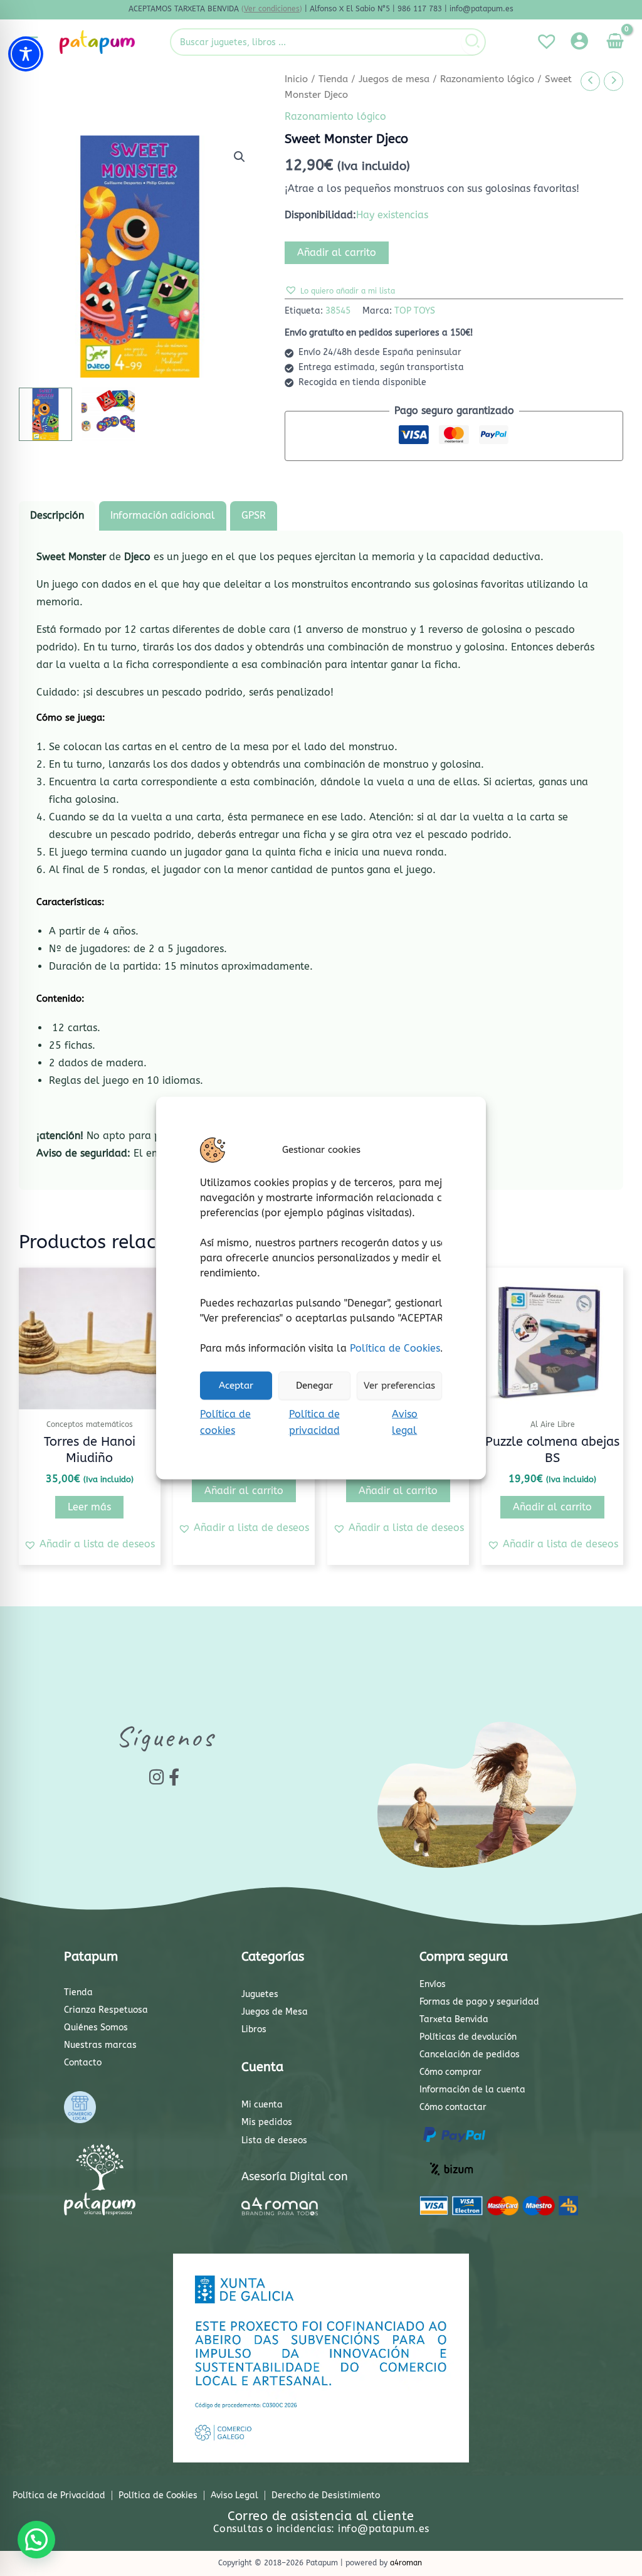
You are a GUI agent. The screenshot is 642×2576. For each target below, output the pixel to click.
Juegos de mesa (394, 79)
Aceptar (236, 1386)
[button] (239, 157)
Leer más (89, 1507)
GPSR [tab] (254, 515)
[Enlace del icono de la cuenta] (579, 41)
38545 (338, 311)
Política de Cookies (395, 1348)
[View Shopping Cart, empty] (615, 42)
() (272, 9)
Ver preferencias (399, 1386)
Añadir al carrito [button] (244, 1491)
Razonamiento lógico (487, 79)
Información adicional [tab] (163, 515)
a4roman (406, 2563)
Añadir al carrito (337, 252)
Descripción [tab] (57, 515)
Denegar (314, 1386)
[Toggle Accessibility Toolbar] (26, 54)
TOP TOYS (415, 311)
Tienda (333, 79)
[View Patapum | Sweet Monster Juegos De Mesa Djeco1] (45, 414)
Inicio (296, 79)
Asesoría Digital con (295, 2176)
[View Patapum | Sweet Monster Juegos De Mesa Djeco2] (108, 414)
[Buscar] (473, 42)
